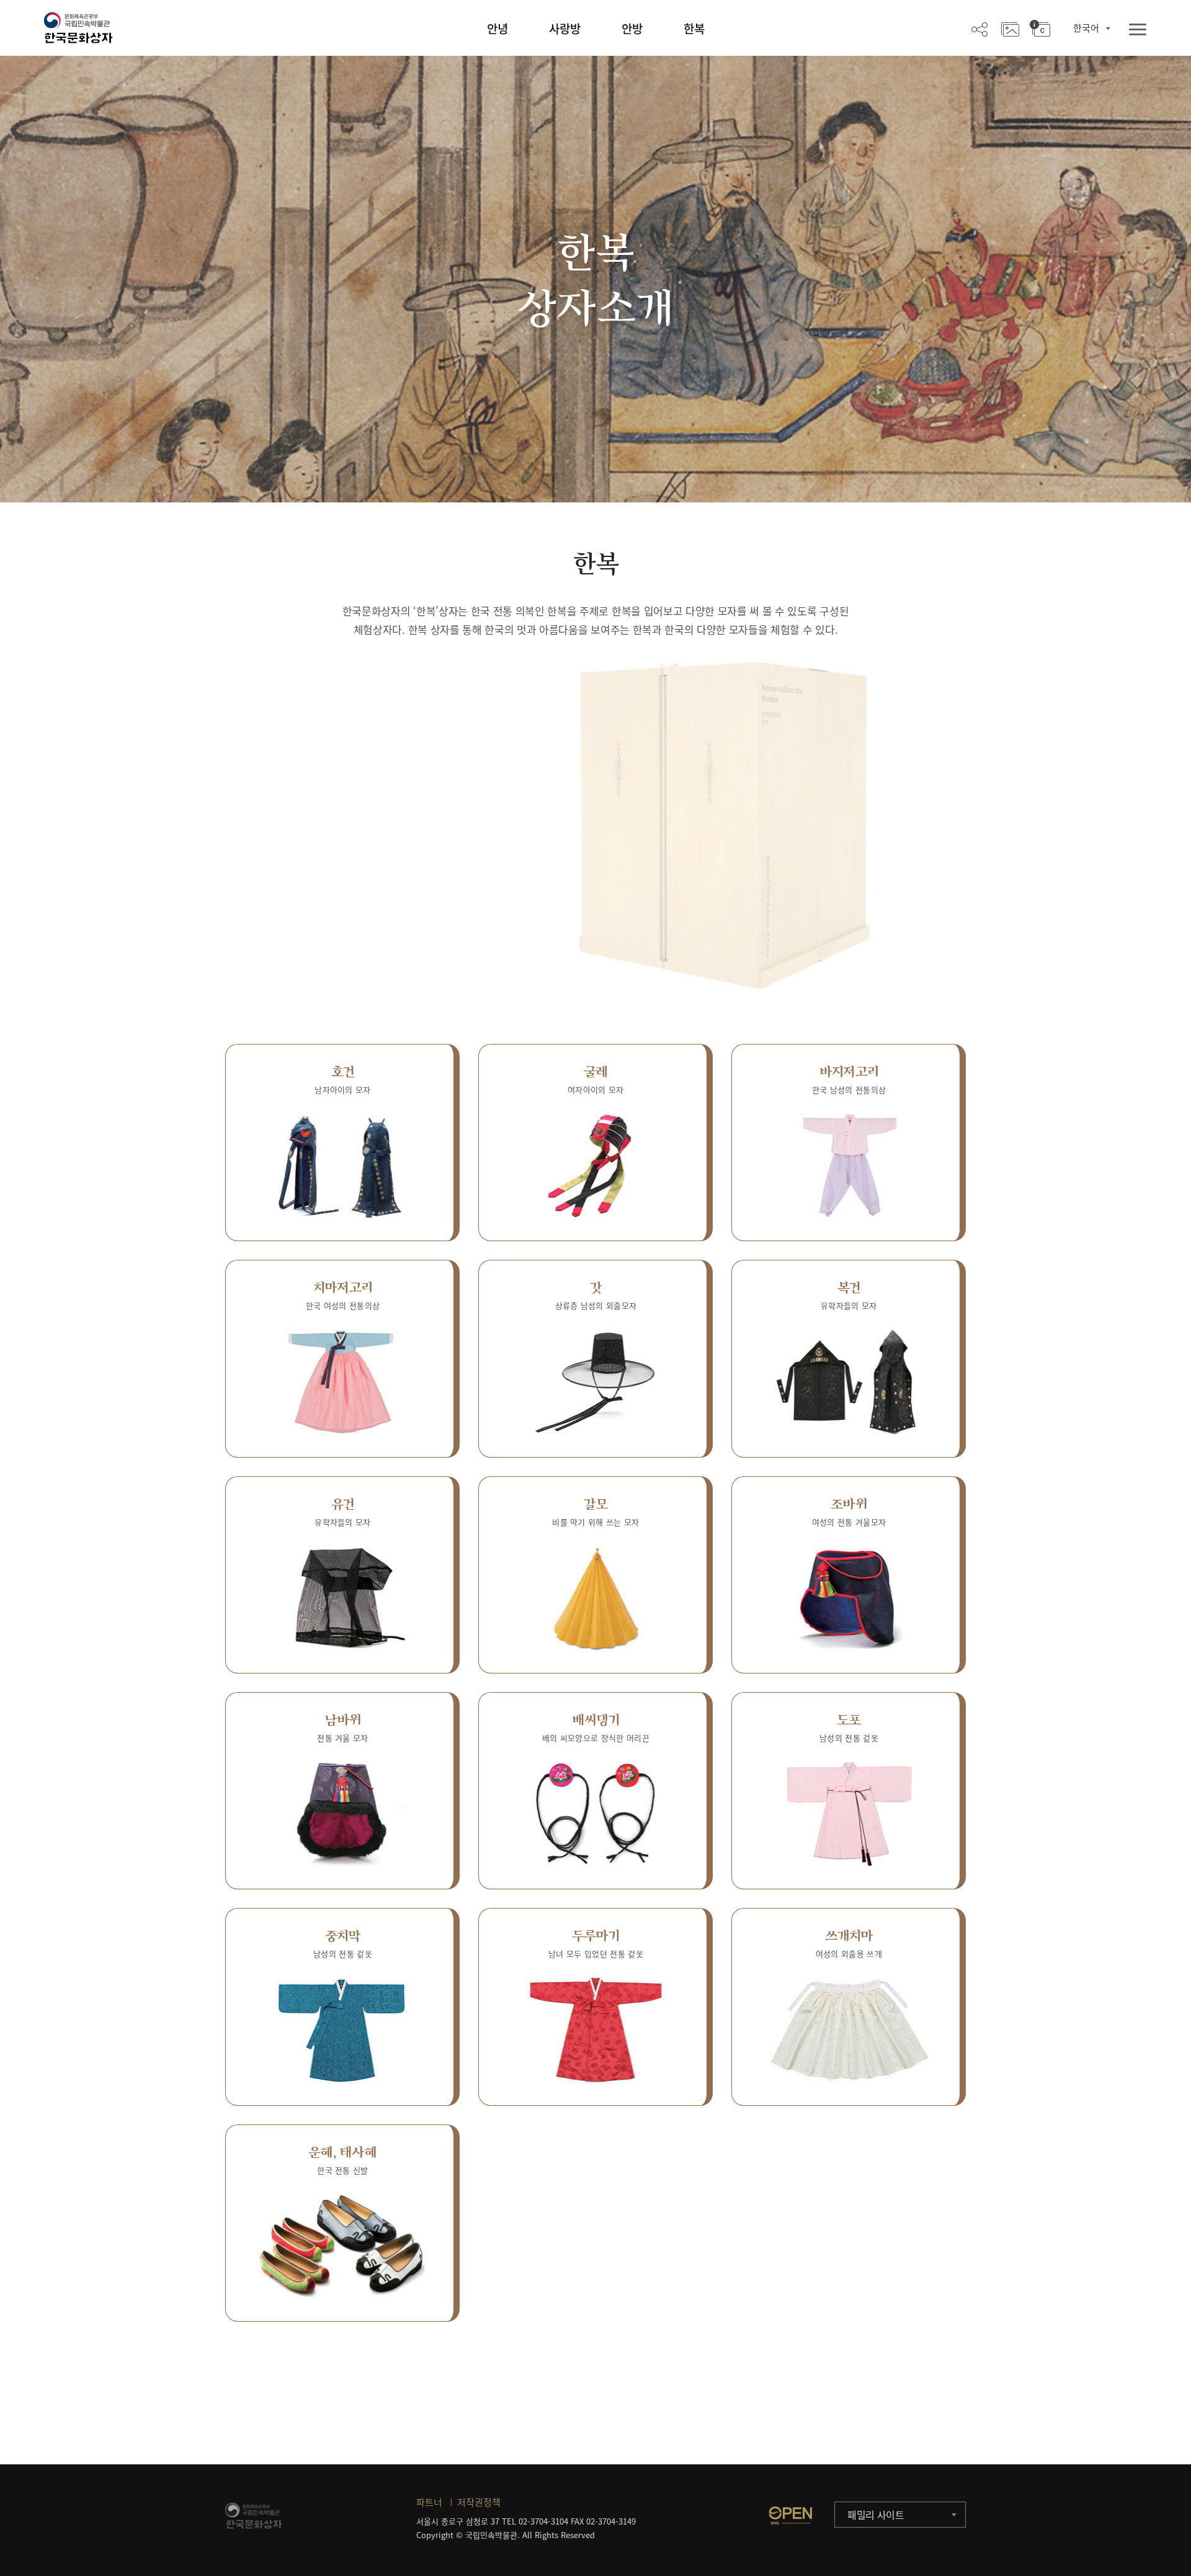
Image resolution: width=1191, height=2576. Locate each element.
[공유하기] (979, 29)
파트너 (429, 2502)
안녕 (497, 29)
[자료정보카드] (1040, 29)
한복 (694, 29)
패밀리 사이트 (876, 2515)
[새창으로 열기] (790, 2515)
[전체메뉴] (1138, 30)
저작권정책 (479, 2502)
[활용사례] (1010, 29)
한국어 (1086, 28)
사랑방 (565, 29)
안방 (632, 29)
